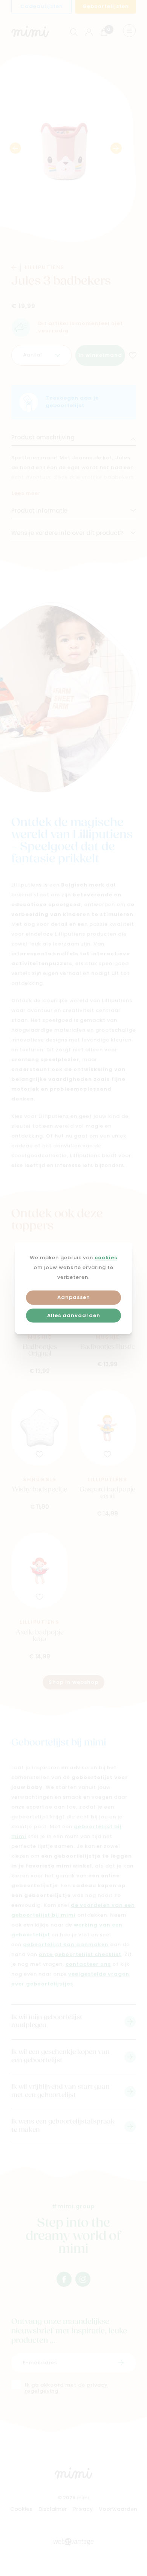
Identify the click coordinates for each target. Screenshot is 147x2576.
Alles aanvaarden (74, 1316)
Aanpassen (74, 1298)
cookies (106, 1258)
